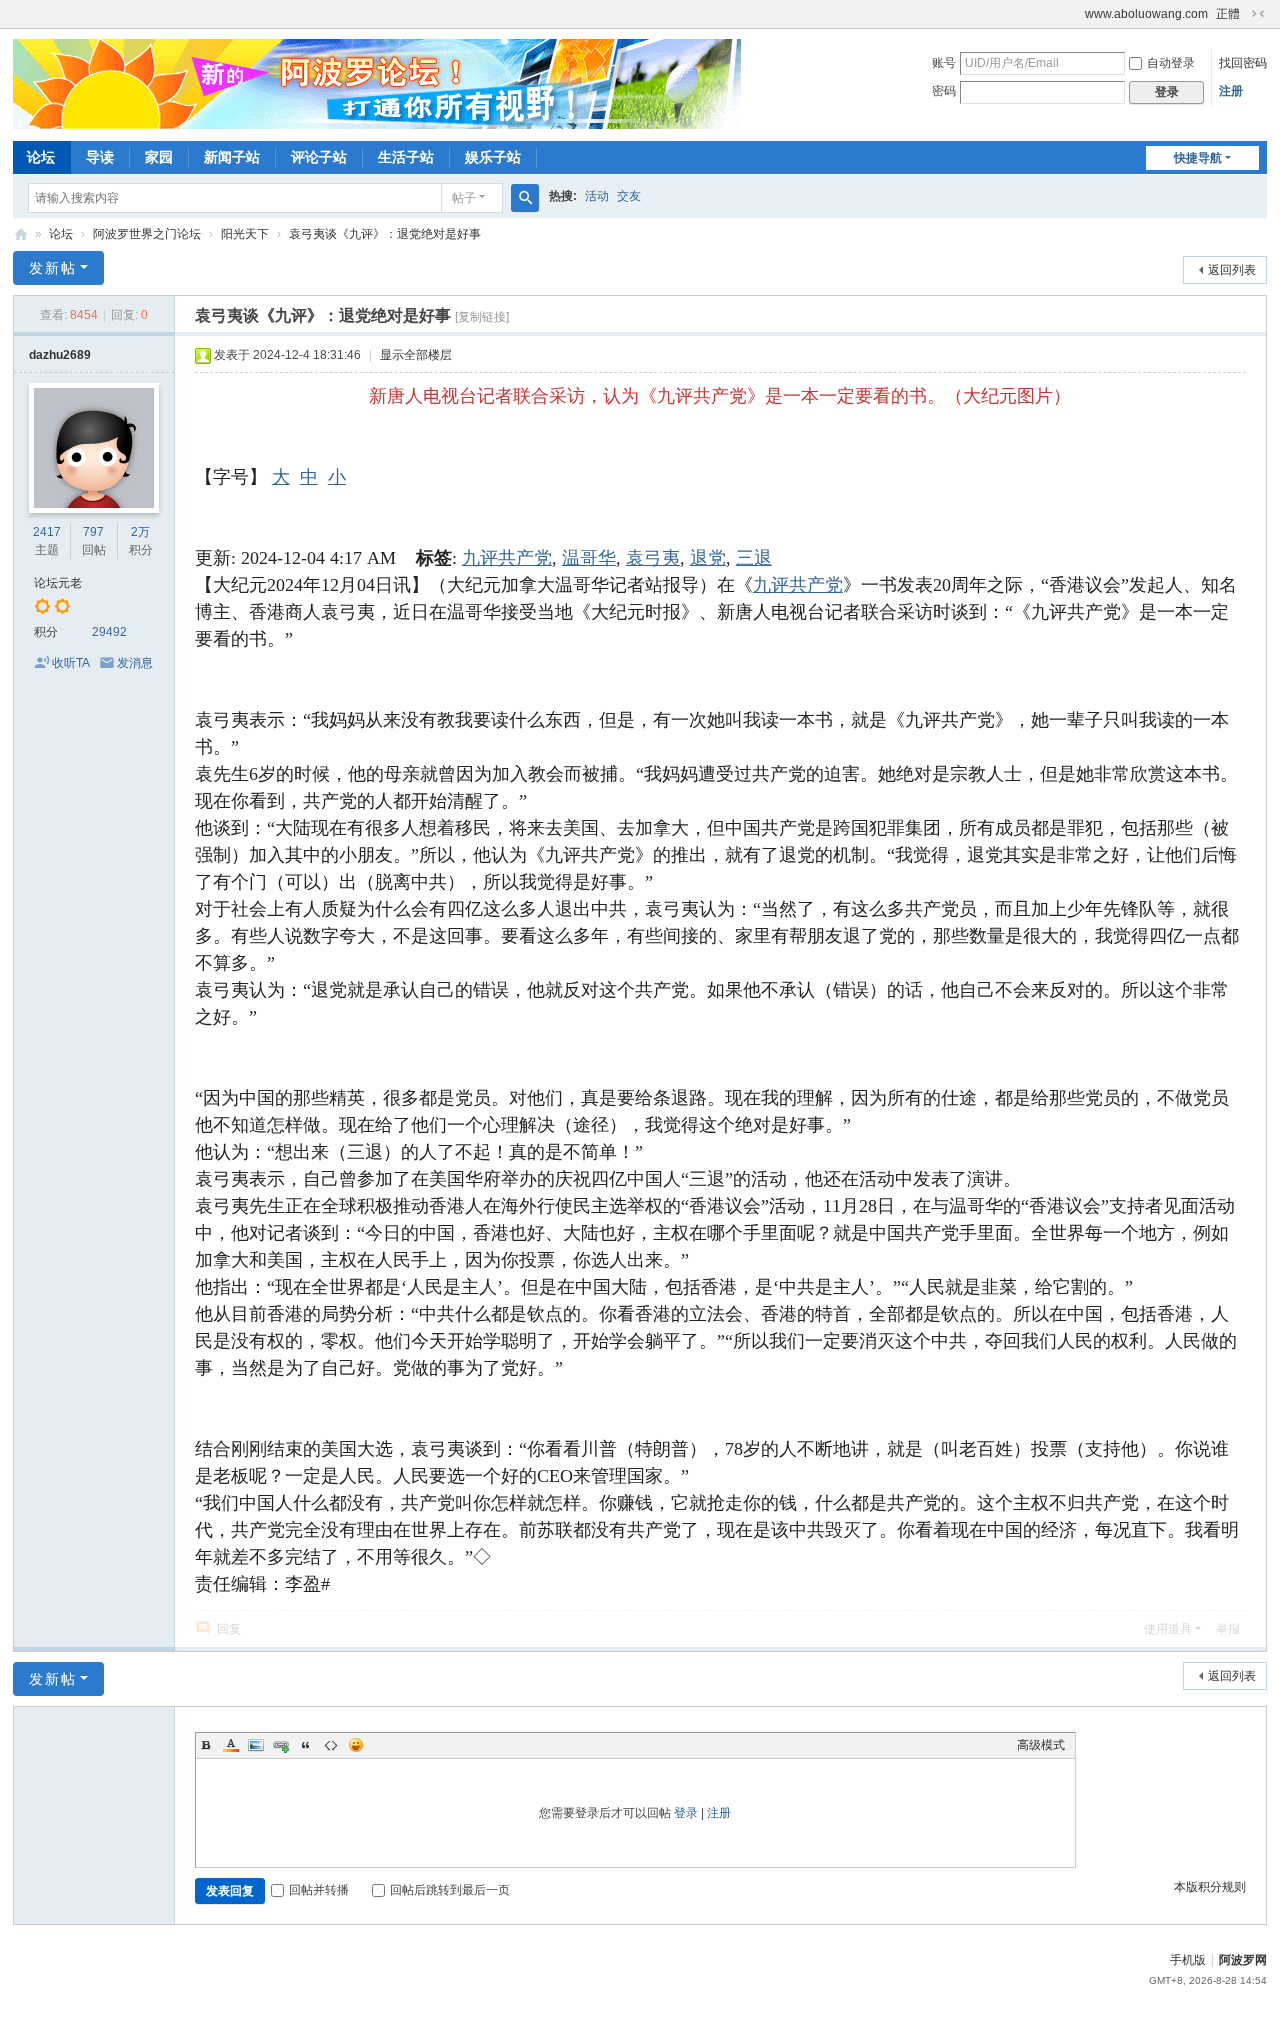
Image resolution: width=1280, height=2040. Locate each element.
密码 (944, 91)
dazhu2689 (60, 355)
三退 (754, 558)
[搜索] (525, 198)
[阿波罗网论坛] (377, 83)
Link (281, 1745)
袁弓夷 (653, 558)
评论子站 (319, 157)
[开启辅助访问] (1076, 14)
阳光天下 (245, 234)
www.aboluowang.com (1146, 14)
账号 (944, 63)
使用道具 (1168, 1629)
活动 (597, 196)
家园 (159, 157)
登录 (686, 1813)
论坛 (41, 157)
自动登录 (1171, 63)
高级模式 (1041, 1745)
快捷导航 (1198, 158)
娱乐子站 (493, 157)
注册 (1231, 91)
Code (331, 1745)
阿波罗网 (1243, 1960)
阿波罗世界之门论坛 (147, 234)
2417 (47, 532)
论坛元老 (58, 583)
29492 (109, 632)
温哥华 (589, 558)
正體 (1228, 14)
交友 (629, 196)
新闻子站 (232, 157)
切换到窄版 (1258, 14)
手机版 (1188, 1960)
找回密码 (1243, 63)
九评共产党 (507, 558)
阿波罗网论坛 (21, 234)
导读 (100, 157)
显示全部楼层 (416, 355)
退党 (708, 558)
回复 (229, 1629)
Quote (306, 1745)
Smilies (356, 1745)
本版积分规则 (1210, 1887)
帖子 (464, 198)
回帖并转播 (319, 1890)
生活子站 (406, 157)
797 (93, 532)
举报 (1228, 1629)
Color (231, 1745)
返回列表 (1232, 270)
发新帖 (53, 268)
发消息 (135, 663)
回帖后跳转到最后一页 (450, 1890)
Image (256, 1745)
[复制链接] (482, 317)
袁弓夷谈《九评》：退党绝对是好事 (385, 234)
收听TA (71, 663)
